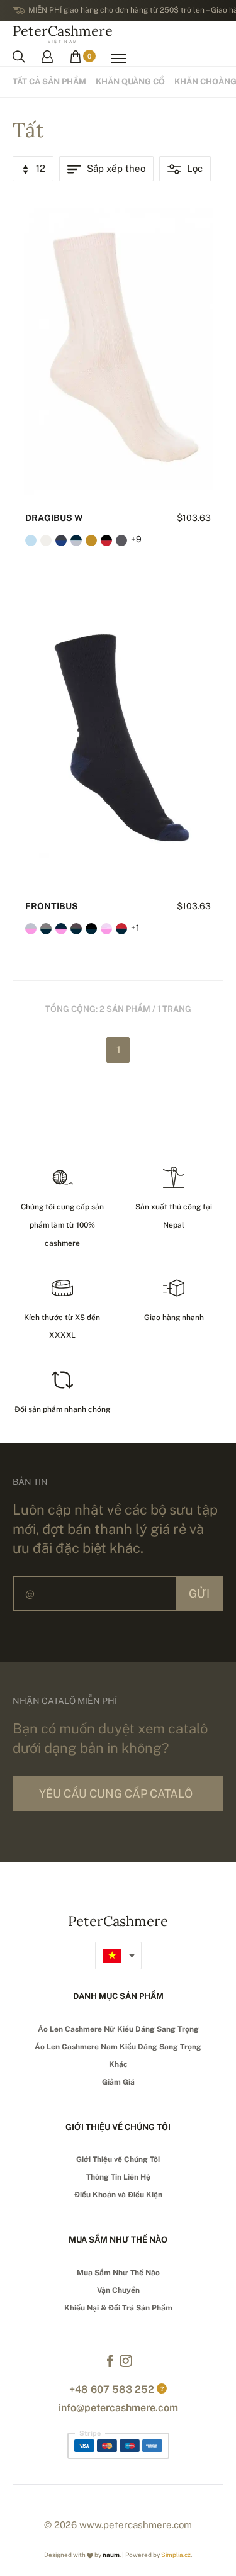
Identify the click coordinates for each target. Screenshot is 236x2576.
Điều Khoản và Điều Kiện (118, 2195)
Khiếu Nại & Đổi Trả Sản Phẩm (118, 2308)
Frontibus (52, 906)
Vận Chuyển (118, 2290)
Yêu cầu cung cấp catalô (116, 1794)
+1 (135, 927)
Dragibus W (54, 518)
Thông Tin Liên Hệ (118, 2177)
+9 (136, 539)
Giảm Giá (118, 2082)
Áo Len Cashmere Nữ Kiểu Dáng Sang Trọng (118, 2029)
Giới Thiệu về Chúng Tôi (118, 2159)
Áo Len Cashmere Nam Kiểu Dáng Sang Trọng (118, 2047)
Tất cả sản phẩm (49, 81)
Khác (118, 2064)
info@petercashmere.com (118, 2408)
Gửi (199, 1593)
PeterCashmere (63, 33)
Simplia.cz (176, 2555)
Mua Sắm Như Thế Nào (118, 2273)
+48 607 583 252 (112, 2389)
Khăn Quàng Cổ (130, 81)
